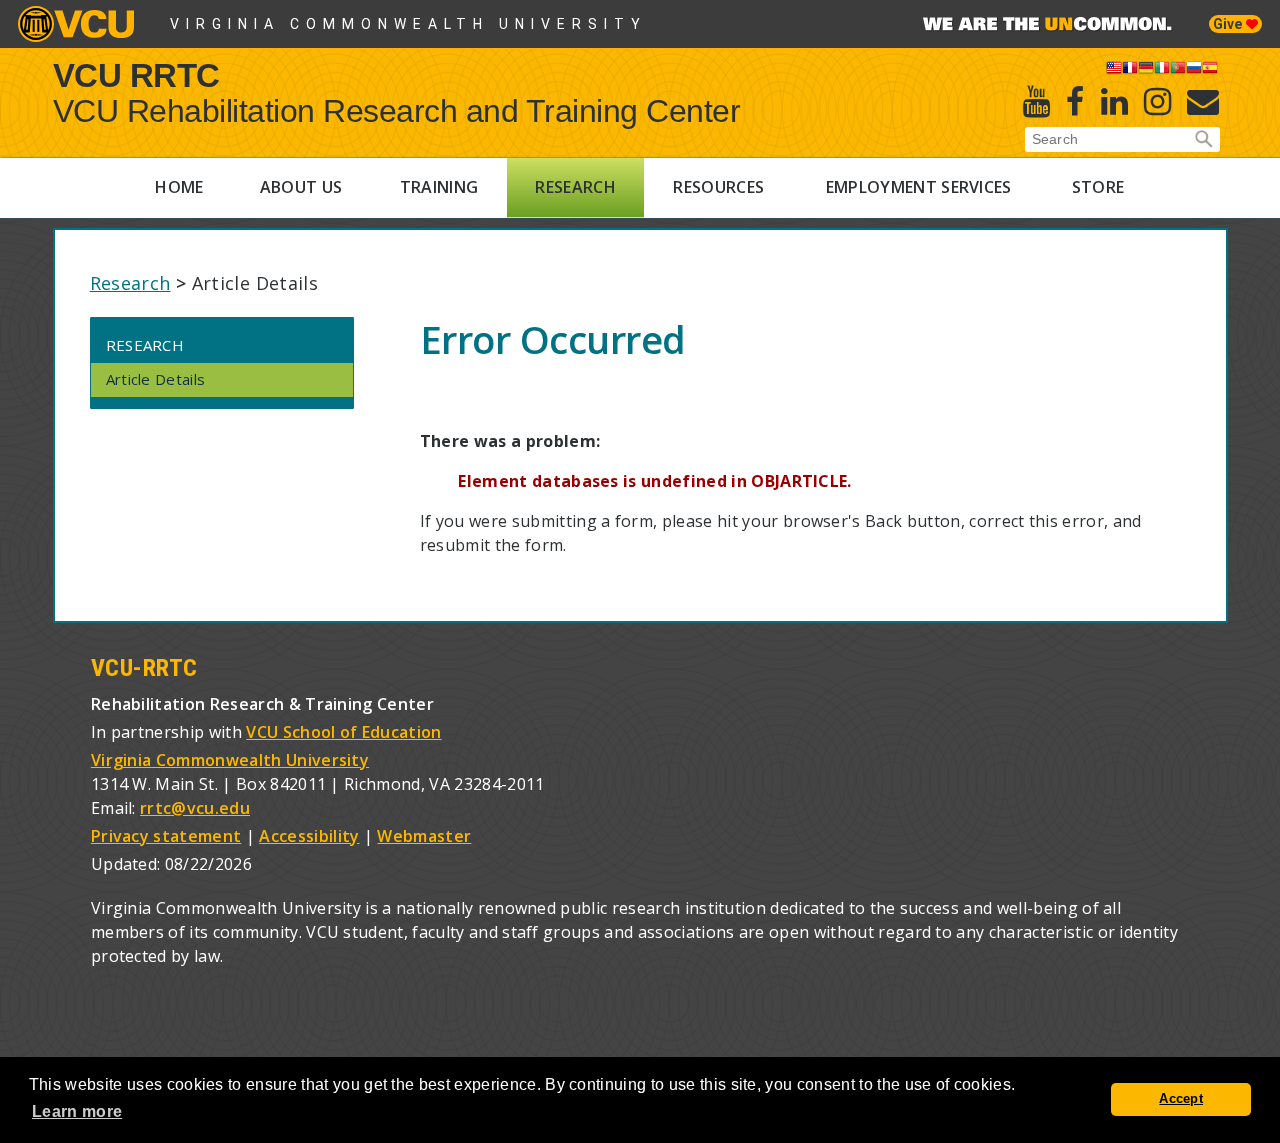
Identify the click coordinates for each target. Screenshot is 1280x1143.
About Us (301, 187)
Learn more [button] (77, 1111)
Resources (718, 187)
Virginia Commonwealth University (408, 24)
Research (575, 187)
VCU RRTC (136, 74)
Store (1098, 187)
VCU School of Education (343, 732)
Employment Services (919, 187)
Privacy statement (166, 836)
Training (439, 187)
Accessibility (309, 836)
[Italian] (1162, 71)
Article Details (156, 379)
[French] (1130, 71)
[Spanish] (1210, 71)
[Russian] (1194, 71)
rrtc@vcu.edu (195, 808)
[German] (1146, 71)
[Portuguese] (1178, 71)
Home (179, 187)
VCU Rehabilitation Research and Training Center (397, 111)
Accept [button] (1181, 1099)
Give (1229, 24)
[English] (1114, 71)
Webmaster (424, 836)
